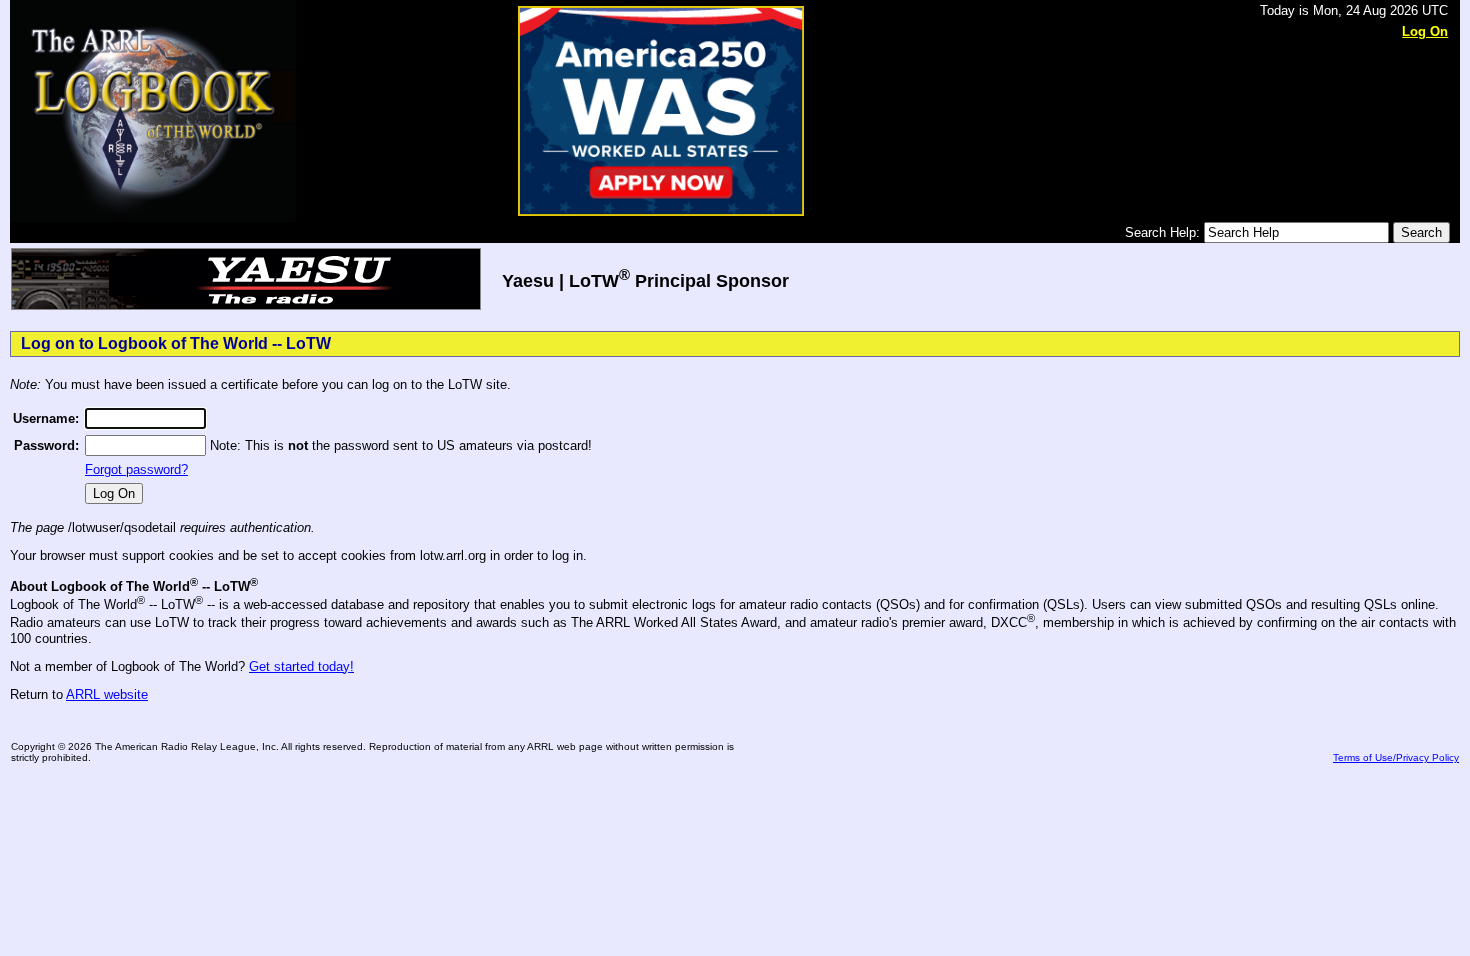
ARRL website (107, 694)
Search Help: (1164, 232)
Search (1421, 232)
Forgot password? (136, 469)
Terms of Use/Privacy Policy (1396, 757)
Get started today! (301, 666)
